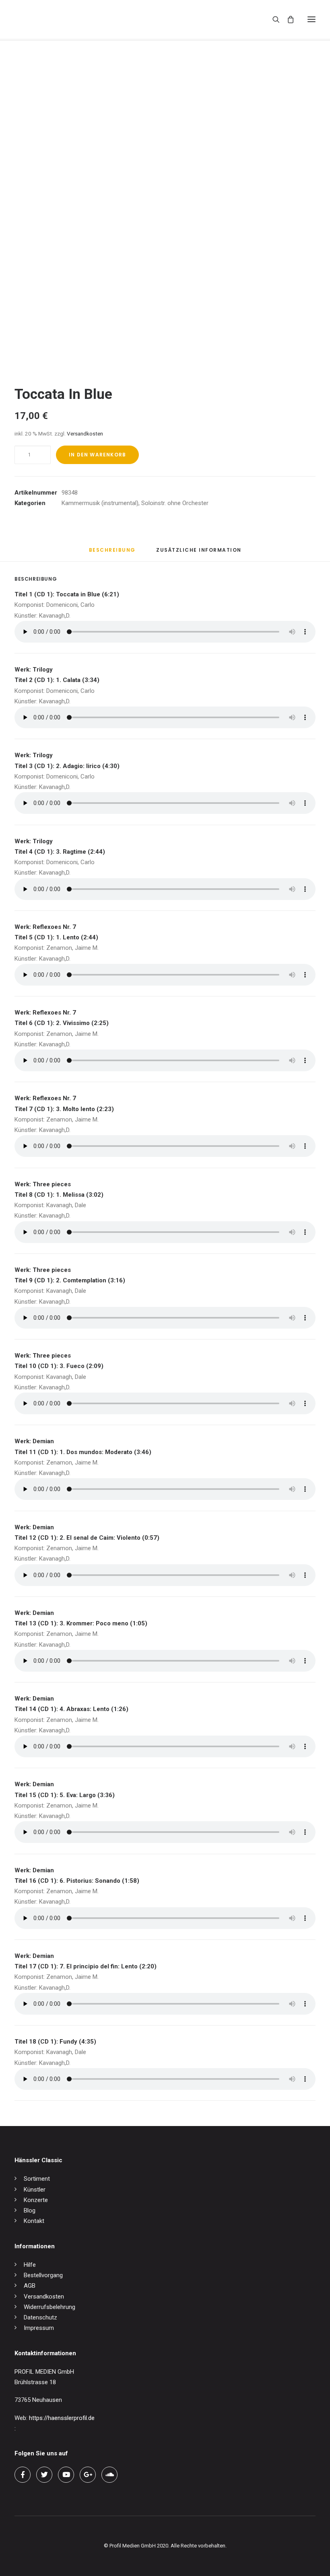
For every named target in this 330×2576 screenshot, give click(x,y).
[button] (311, 19)
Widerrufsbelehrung (49, 2307)
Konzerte (36, 2200)
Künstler (35, 2190)
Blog (30, 2210)
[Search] (272, 19)
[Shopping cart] (287, 19)
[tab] (199, 553)
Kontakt (34, 2221)
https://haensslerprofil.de (62, 2418)
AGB (30, 2286)
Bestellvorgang (43, 2275)
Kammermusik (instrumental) (100, 503)
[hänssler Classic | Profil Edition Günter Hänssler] (48, 19)
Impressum (39, 2328)
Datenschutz (40, 2317)
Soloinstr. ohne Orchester (175, 503)
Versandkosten (85, 433)
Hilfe (30, 2265)
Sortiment (37, 2179)
